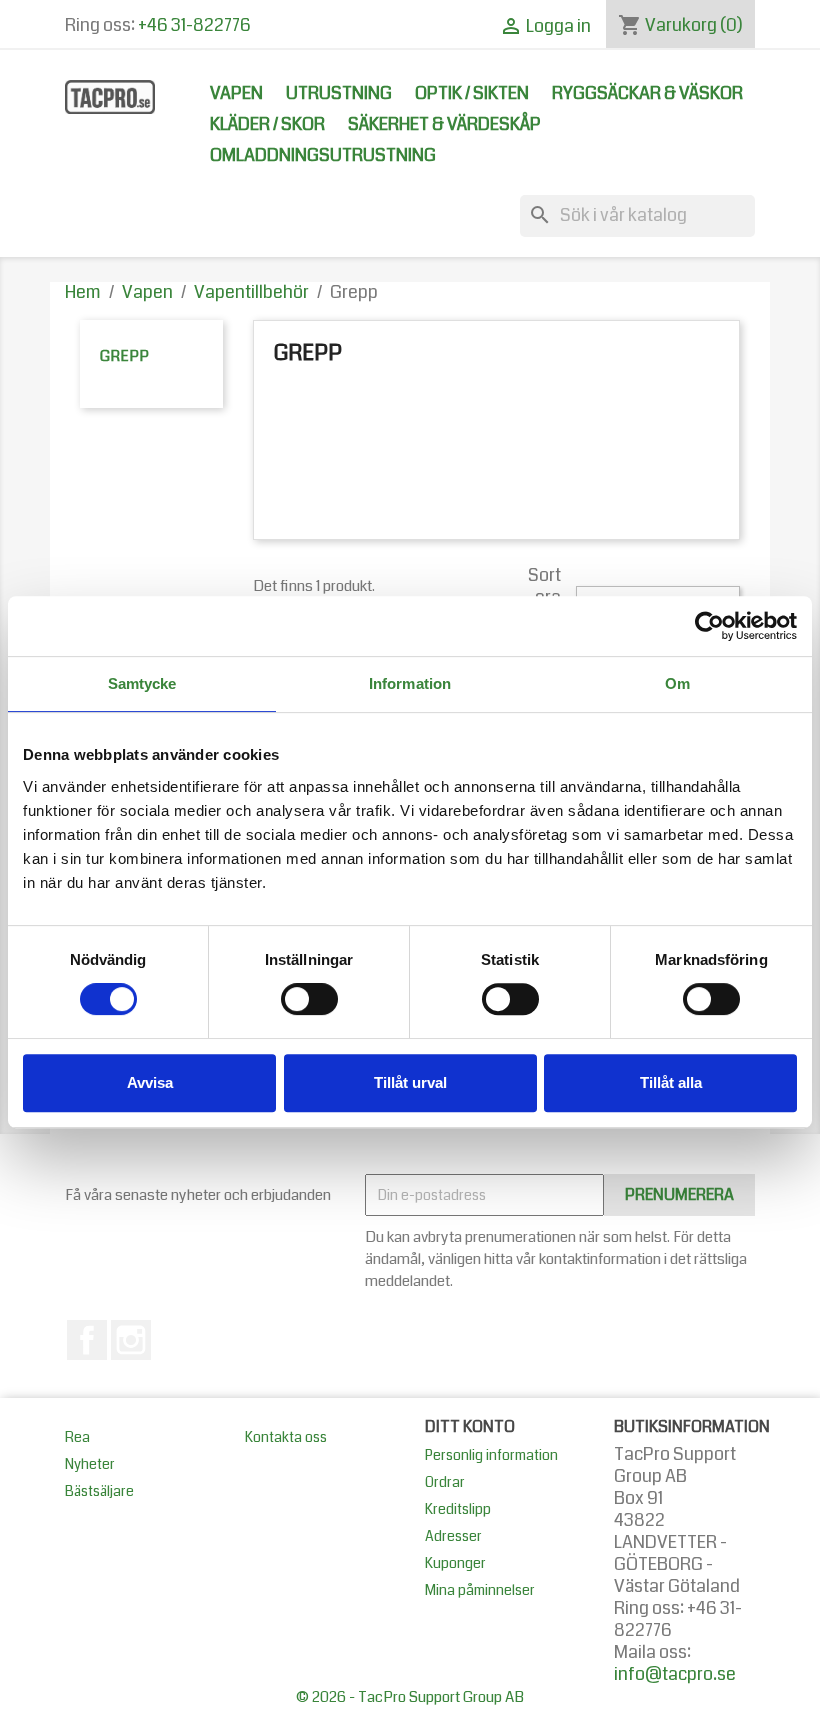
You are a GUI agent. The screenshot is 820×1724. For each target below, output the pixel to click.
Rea (77, 1437)
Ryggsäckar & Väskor (647, 93)
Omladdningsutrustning (323, 155)
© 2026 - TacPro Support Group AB (410, 1697)
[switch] (309, 999)
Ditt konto (470, 1426)
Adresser (453, 1536)
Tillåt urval (410, 1082)
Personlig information (491, 1455)
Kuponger (455, 1563)
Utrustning (339, 93)
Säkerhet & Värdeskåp (444, 124)
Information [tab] (410, 683)
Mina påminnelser (480, 1590)
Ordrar (445, 1482)
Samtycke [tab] (142, 683)
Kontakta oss (286, 1437)
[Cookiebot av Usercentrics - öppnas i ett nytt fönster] (709, 626)
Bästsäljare (99, 1491)
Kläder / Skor (267, 124)
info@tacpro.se (675, 1674)
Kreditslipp (458, 1509)
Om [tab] (677, 683)
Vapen (236, 93)
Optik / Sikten (472, 93)
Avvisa (150, 1082)
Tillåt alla (671, 1082)
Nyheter (90, 1464)
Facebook (87, 1340)
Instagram (131, 1340)
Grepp (124, 356)
